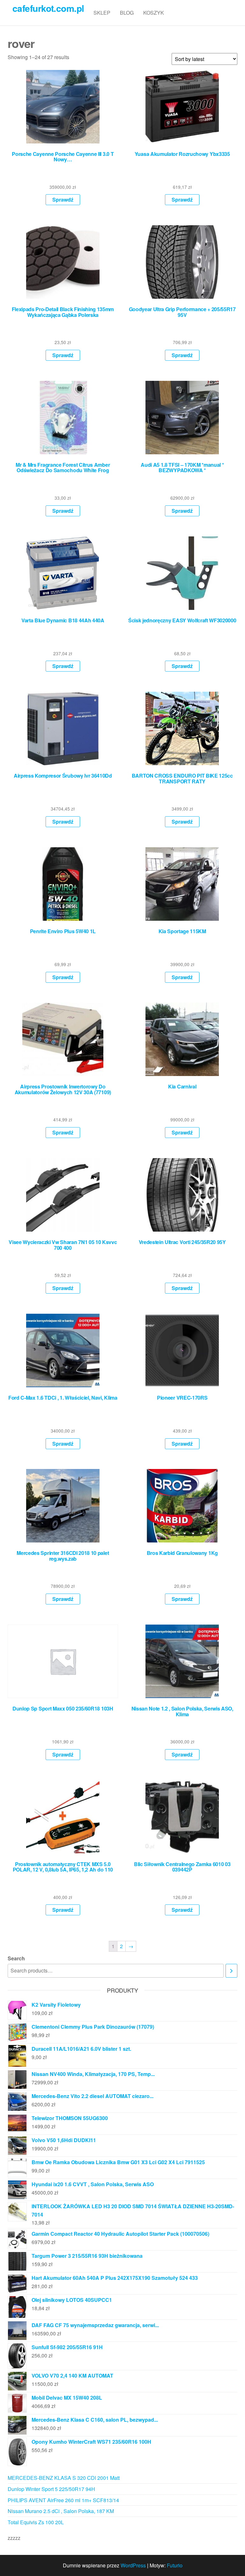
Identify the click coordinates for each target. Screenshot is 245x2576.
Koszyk (154, 13)
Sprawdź (63, 200)
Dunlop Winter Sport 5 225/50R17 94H (51, 2489)
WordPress (133, 2565)
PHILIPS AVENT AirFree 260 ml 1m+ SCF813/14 (63, 2500)
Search (16, 1958)
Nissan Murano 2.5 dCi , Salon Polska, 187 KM (61, 2511)
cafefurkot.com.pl (48, 8)
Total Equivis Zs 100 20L (36, 2522)
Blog (127, 13)
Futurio (175, 2565)
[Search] (231, 1971)
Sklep (102, 13)
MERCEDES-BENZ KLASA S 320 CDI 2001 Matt (64, 2478)
